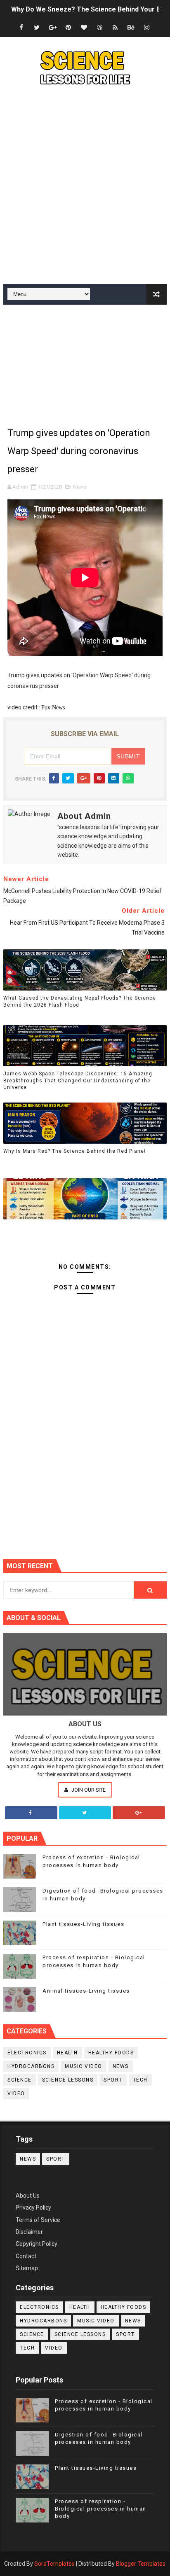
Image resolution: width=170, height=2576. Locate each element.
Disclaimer (29, 2232)
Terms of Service (38, 2220)
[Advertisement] (85, 187)
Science (20, 2080)
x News (56, 708)
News (80, 487)
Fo (44, 708)
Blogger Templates (141, 2564)
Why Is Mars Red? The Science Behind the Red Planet (75, 1151)
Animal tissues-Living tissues (86, 1991)
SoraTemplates (54, 2564)
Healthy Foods (111, 2053)
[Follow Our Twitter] (85, 1813)
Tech (140, 2080)
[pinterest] (68, 28)
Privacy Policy (33, 2208)
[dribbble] (99, 28)
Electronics (27, 2053)
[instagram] (146, 28)
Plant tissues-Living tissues (83, 1924)
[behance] (131, 28)
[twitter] (37, 28)
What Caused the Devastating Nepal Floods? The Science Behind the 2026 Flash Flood (80, 1001)
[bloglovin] (84, 28)
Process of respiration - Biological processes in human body (101, 2509)
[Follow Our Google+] (139, 1813)
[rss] (115, 28)
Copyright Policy (37, 2244)
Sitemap (27, 2268)
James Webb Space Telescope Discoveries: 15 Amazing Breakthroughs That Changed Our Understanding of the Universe (78, 1081)
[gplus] (52, 28)
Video (16, 2093)
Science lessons (68, 2080)
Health (67, 2053)
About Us (28, 2196)
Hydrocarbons (31, 2066)
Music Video (84, 2066)
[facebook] (21, 28)
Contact (26, 2256)
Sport (113, 2080)
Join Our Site (88, 1790)
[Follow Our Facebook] (31, 1813)
